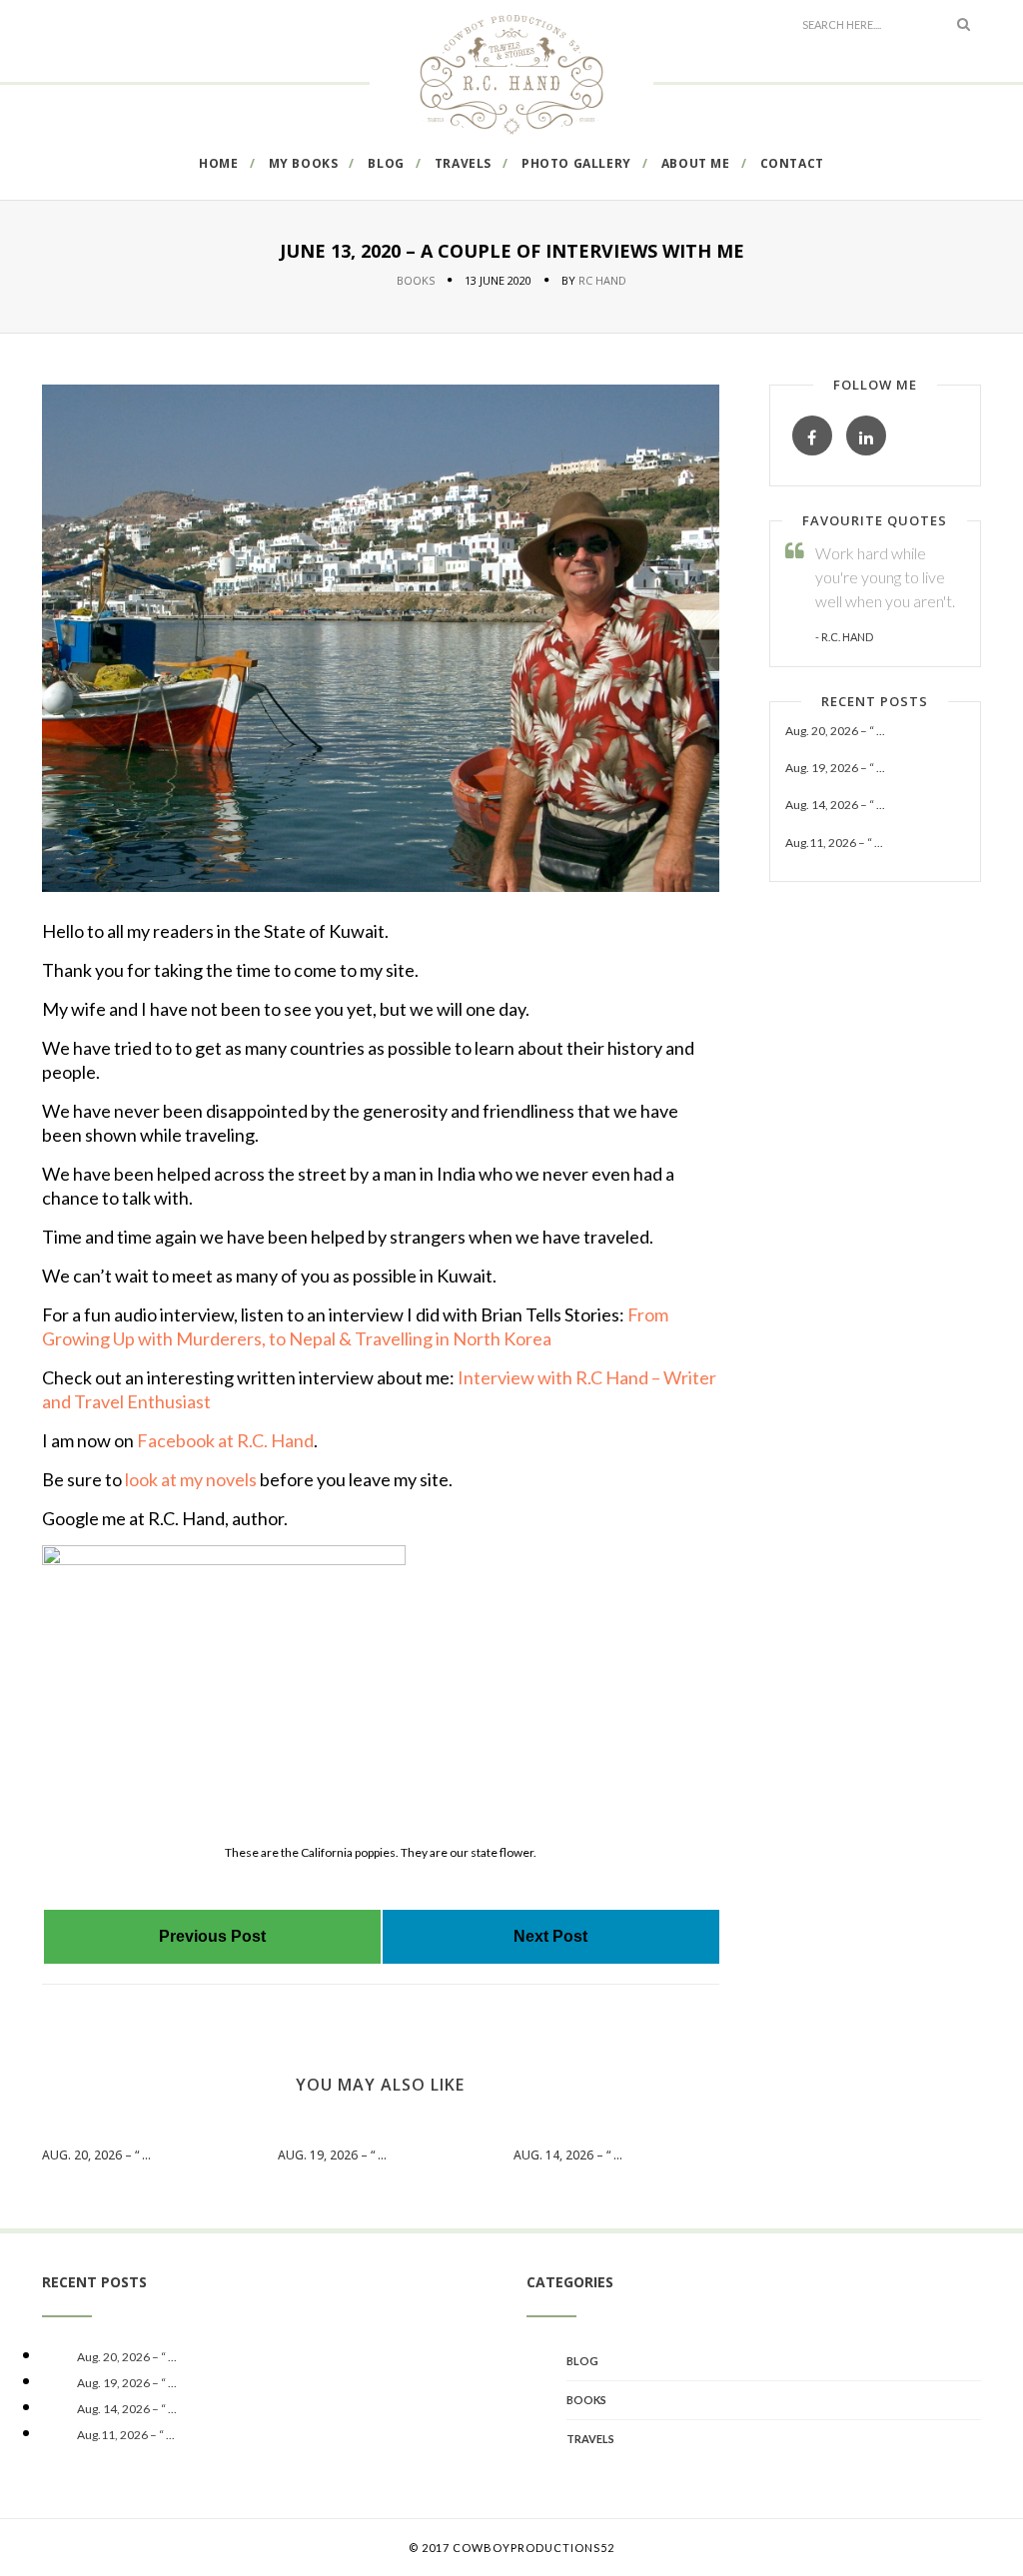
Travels (463, 163)
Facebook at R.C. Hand (225, 1440)
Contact (792, 163)
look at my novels (189, 1479)
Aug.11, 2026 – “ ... (834, 843)
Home (218, 163)
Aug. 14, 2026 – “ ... (568, 2155)
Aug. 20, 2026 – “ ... (96, 2155)
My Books (304, 163)
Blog (386, 163)
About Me (696, 163)
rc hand (602, 280)
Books (416, 280)
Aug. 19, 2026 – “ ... (332, 2155)
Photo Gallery (576, 163)
